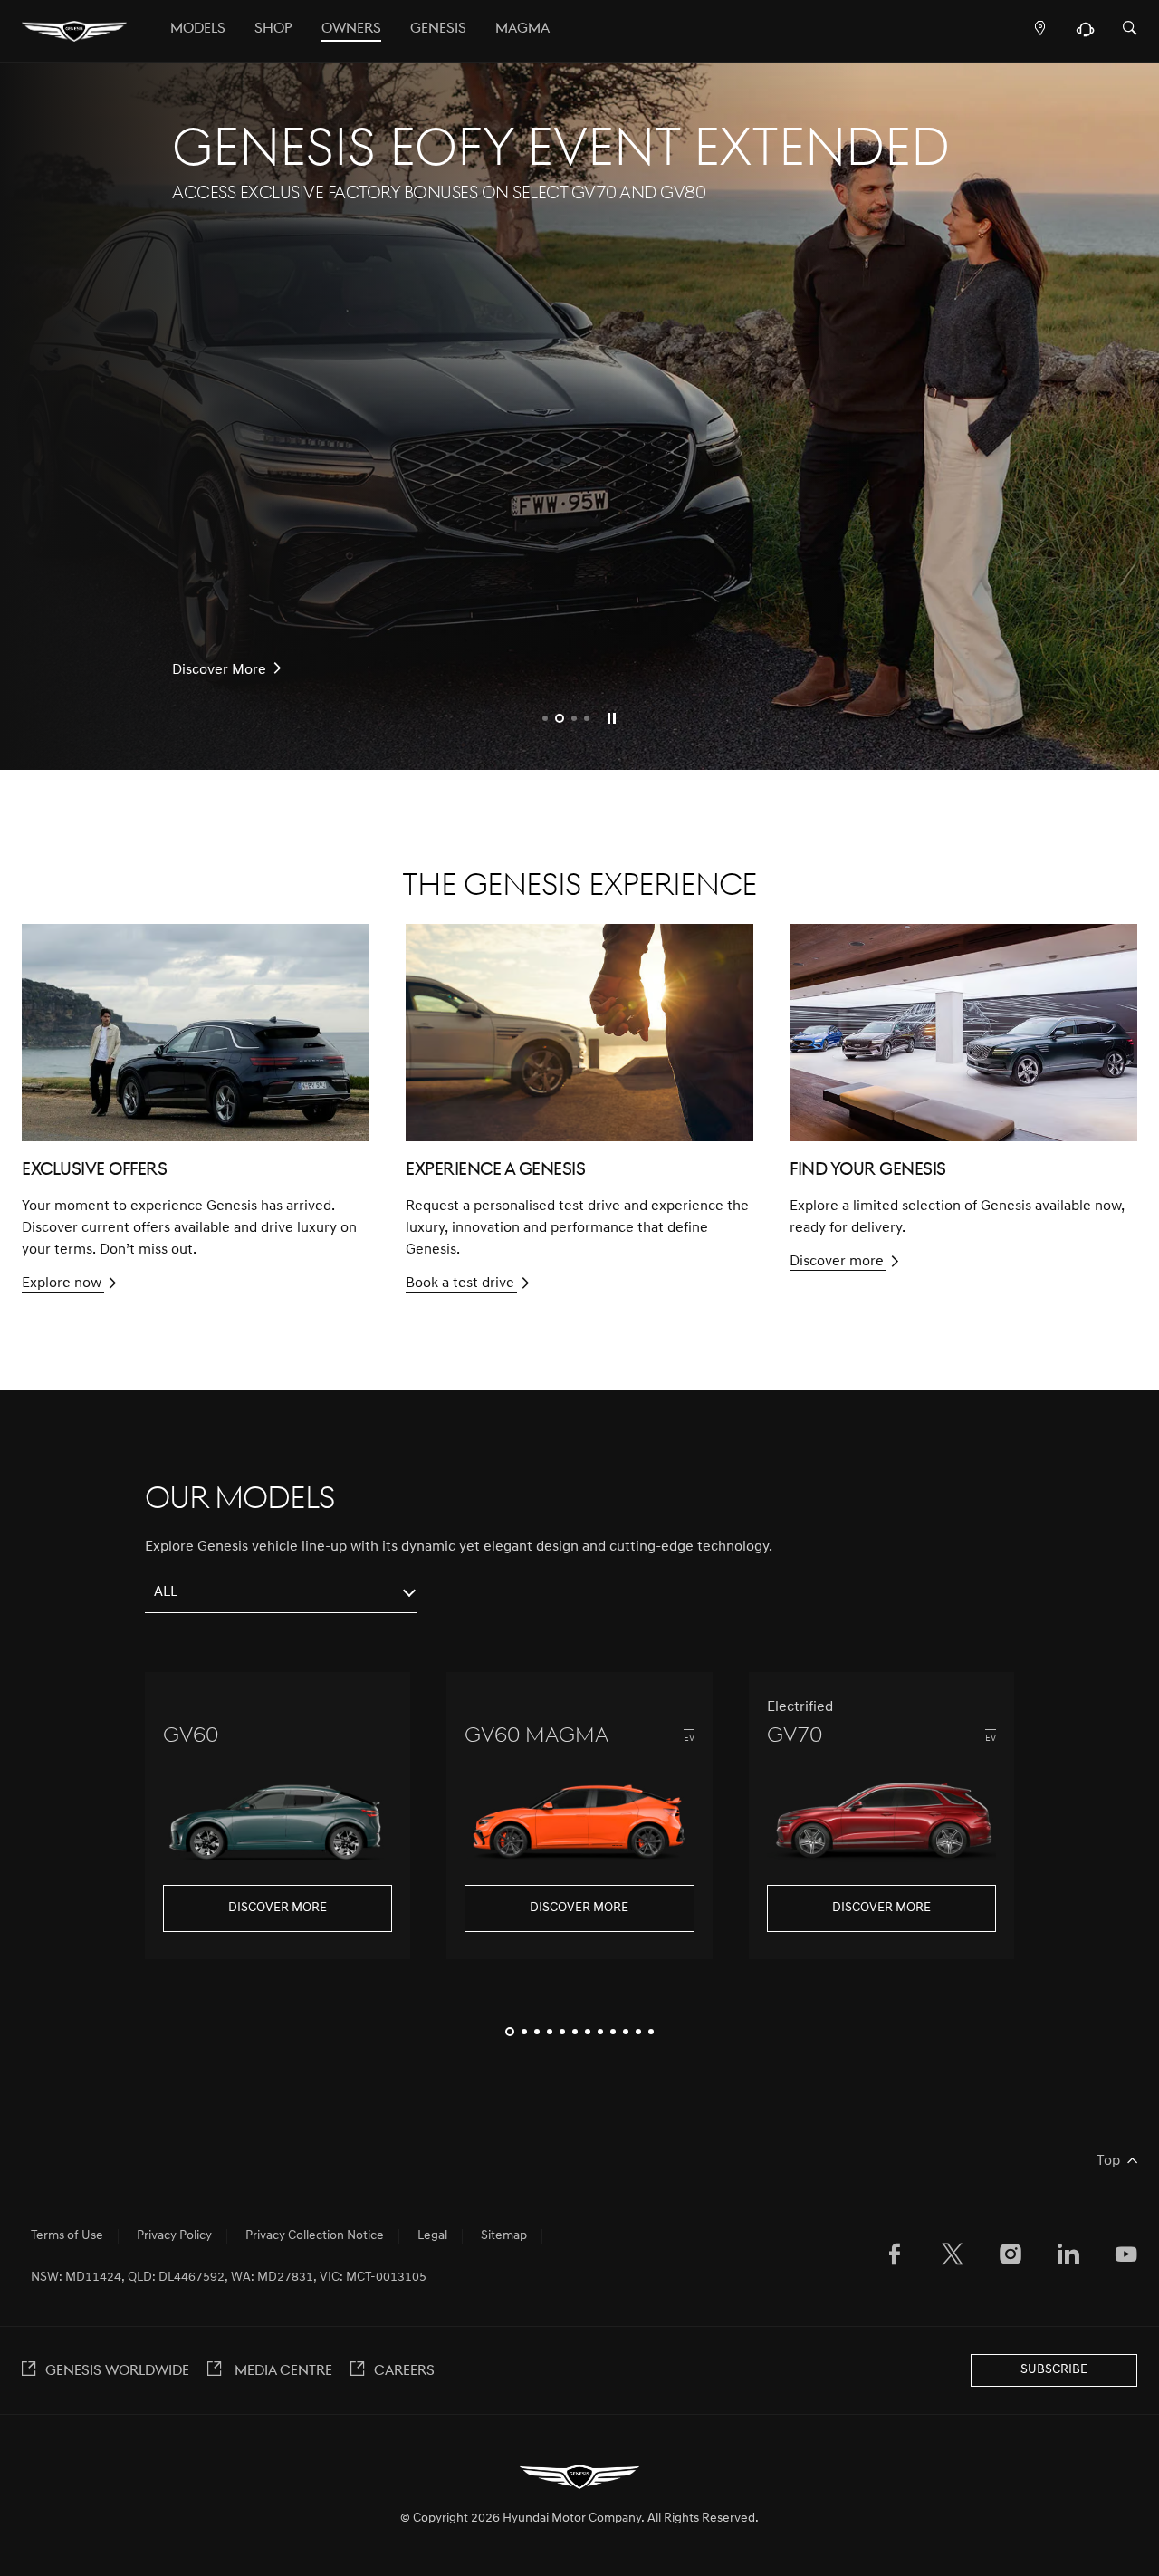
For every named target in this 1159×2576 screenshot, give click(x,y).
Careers (404, 2371)
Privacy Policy (174, 2236)
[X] (953, 2258)
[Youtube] (1126, 2258)
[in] (1068, 2258)
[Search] (1130, 29)
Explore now (62, 1283)
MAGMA (522, 29)
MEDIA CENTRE (282, 2371)
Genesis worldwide (117, 2371)
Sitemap (504, 2236)
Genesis (438, 29)
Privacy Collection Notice (315, 2236)
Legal (432, 2236)
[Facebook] (895, 2258)
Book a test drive (460, 1283)
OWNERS (351, 29)
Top (1108, 2161)
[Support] (1085, 34)
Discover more (837, 1262)
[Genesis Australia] (74, 32)
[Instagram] (1011, 2258)
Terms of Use (67, 2236)
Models (198, 29)
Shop (273, 29)
